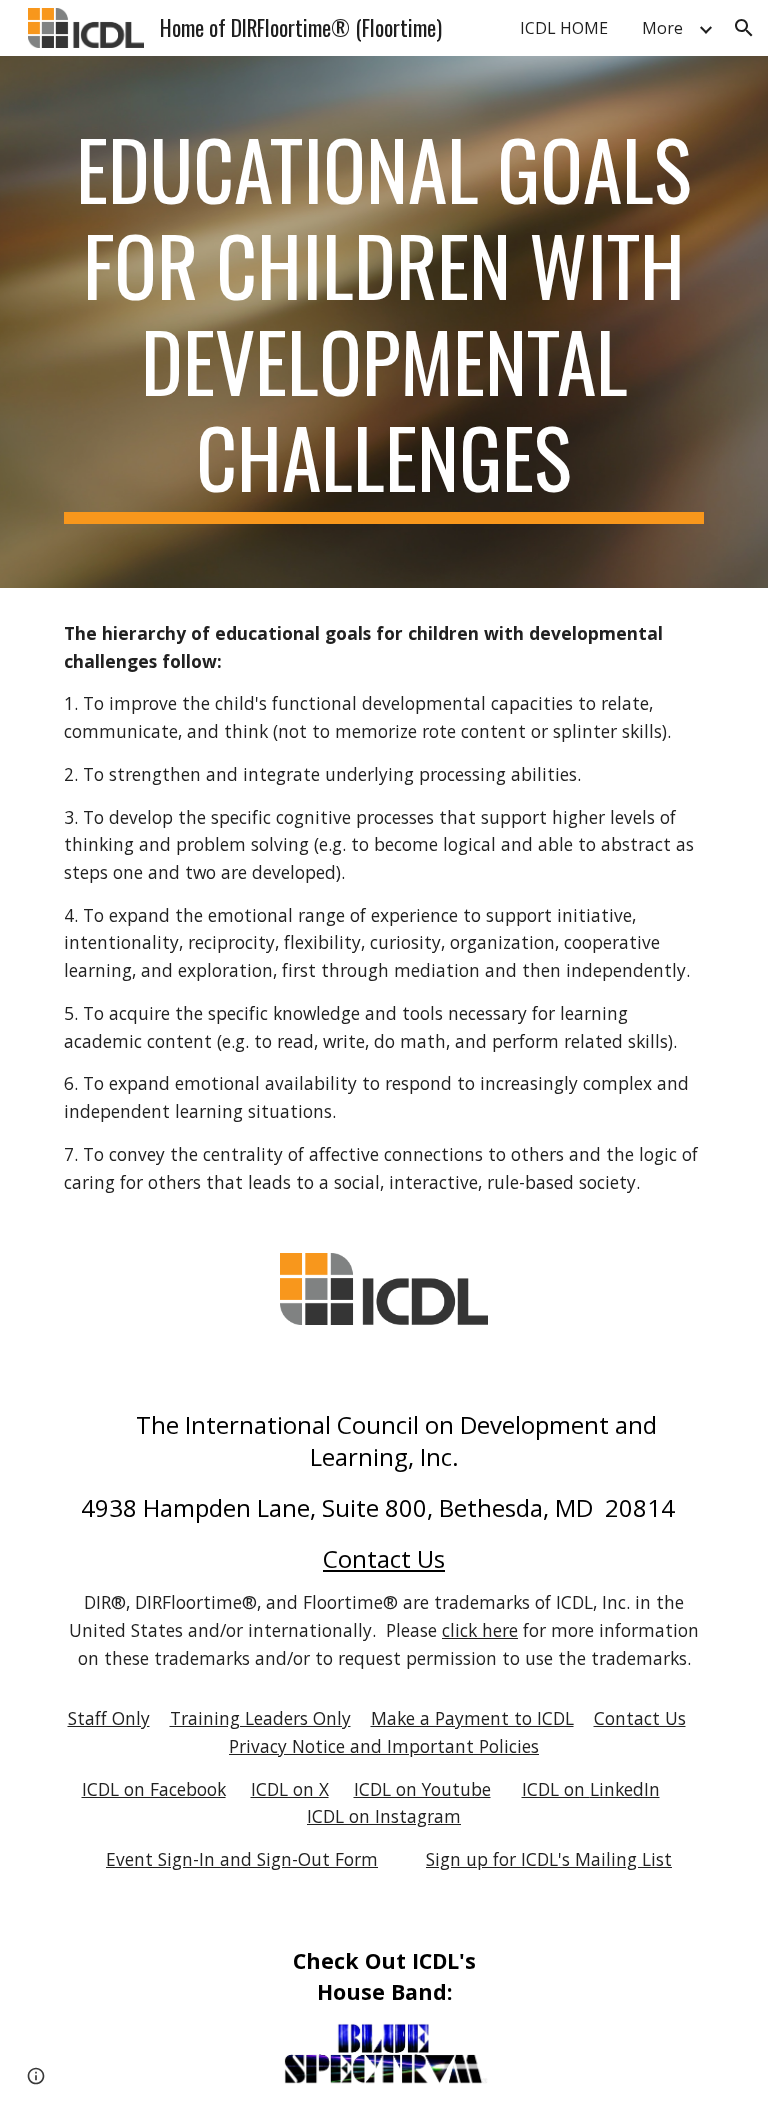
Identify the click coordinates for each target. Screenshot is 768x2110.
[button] (744, 28)
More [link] (662, 28)
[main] (383, 322)
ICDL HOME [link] (564, 28)
